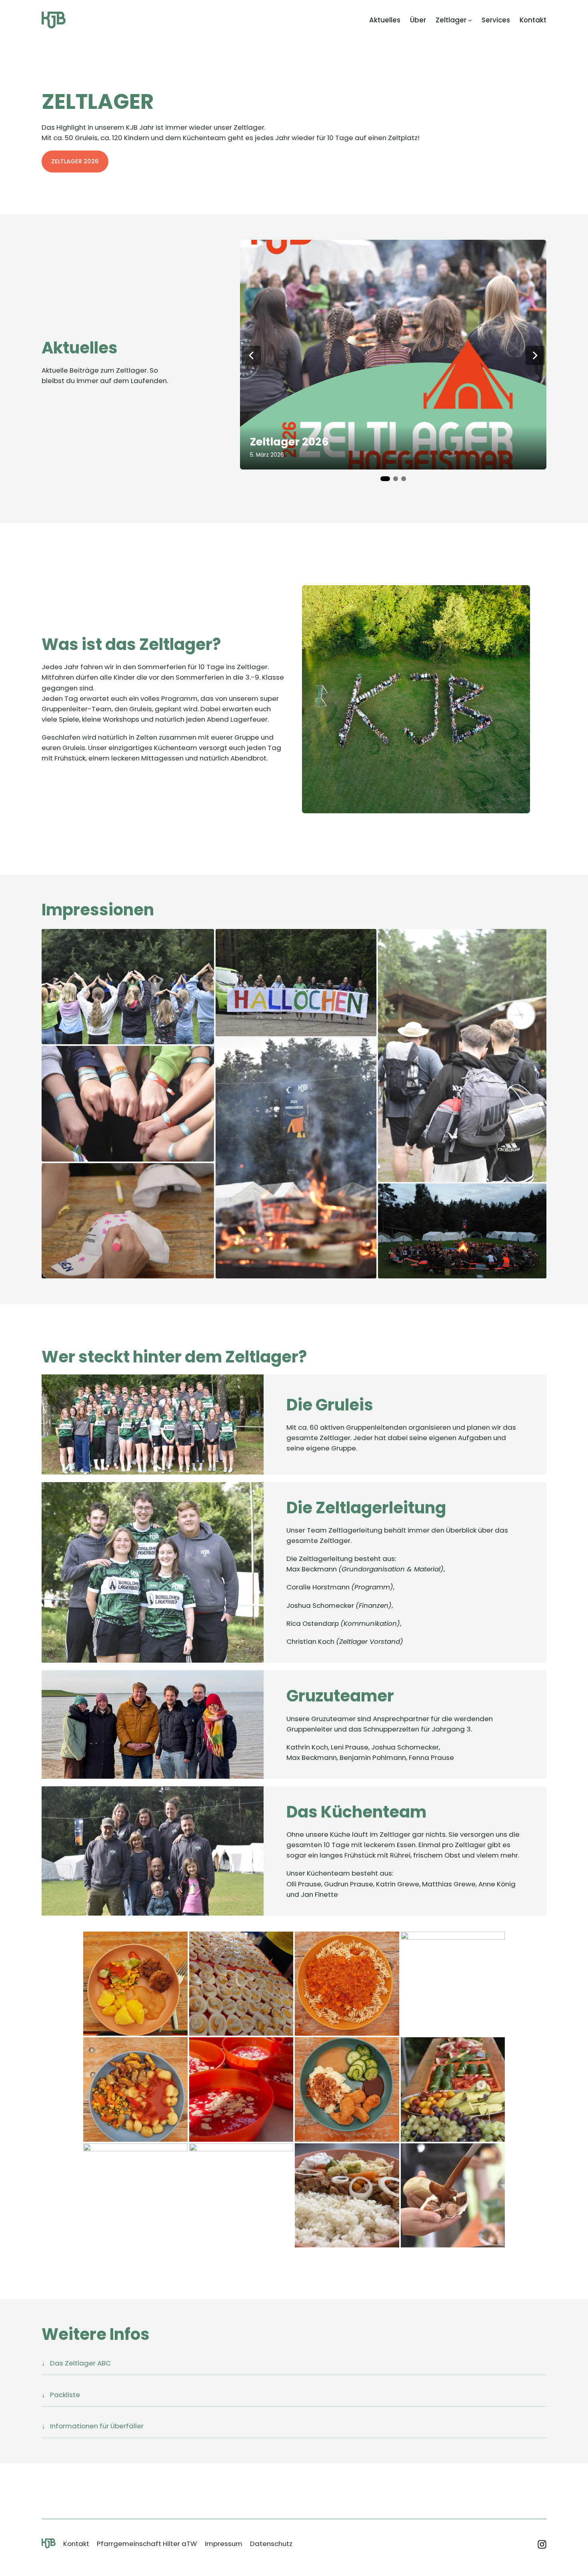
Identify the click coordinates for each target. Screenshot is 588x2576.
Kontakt (76, 2544)
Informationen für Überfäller (97, 2426)
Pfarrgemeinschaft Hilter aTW (147, 2544)
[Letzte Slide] (251, 355)
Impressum (224, 2544)
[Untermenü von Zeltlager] (470, 20)
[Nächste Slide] (535, 355)
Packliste (65, 2395)
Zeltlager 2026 (75, 161)
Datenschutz (271, 2544)
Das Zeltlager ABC (80, 2363)
